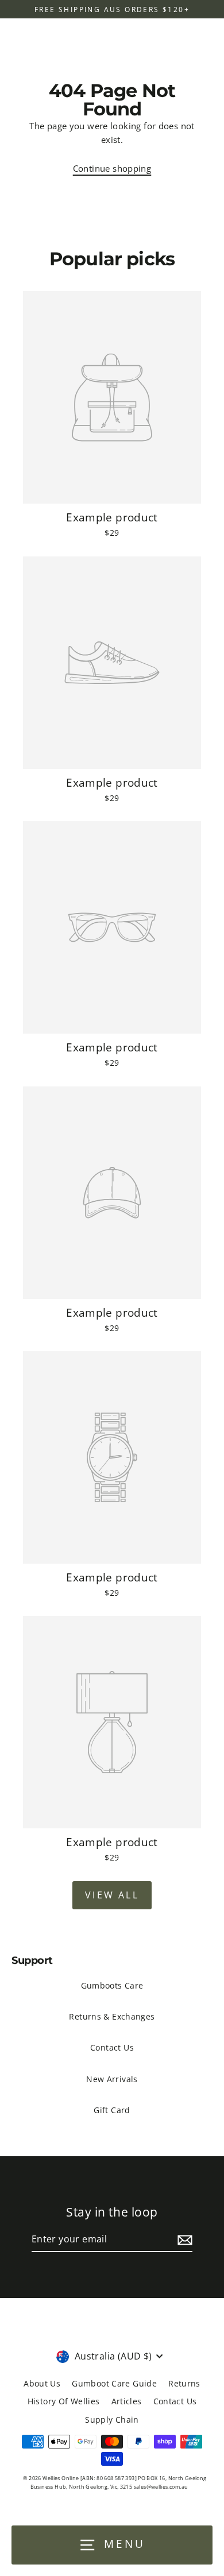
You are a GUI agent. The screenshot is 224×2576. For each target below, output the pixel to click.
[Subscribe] (183, 2240)
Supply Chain (112, 2420)
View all (112, 1895)
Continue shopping (112, 168)
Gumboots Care (112, 1985)
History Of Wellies (64, 2401)
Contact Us (112, 2047)
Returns (184, 2383)
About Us (42, 2383)
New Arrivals (112, 2079)
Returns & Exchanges (112, 2016)
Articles (127, 2401)
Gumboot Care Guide (114, 2383)
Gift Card (112, 2110)
